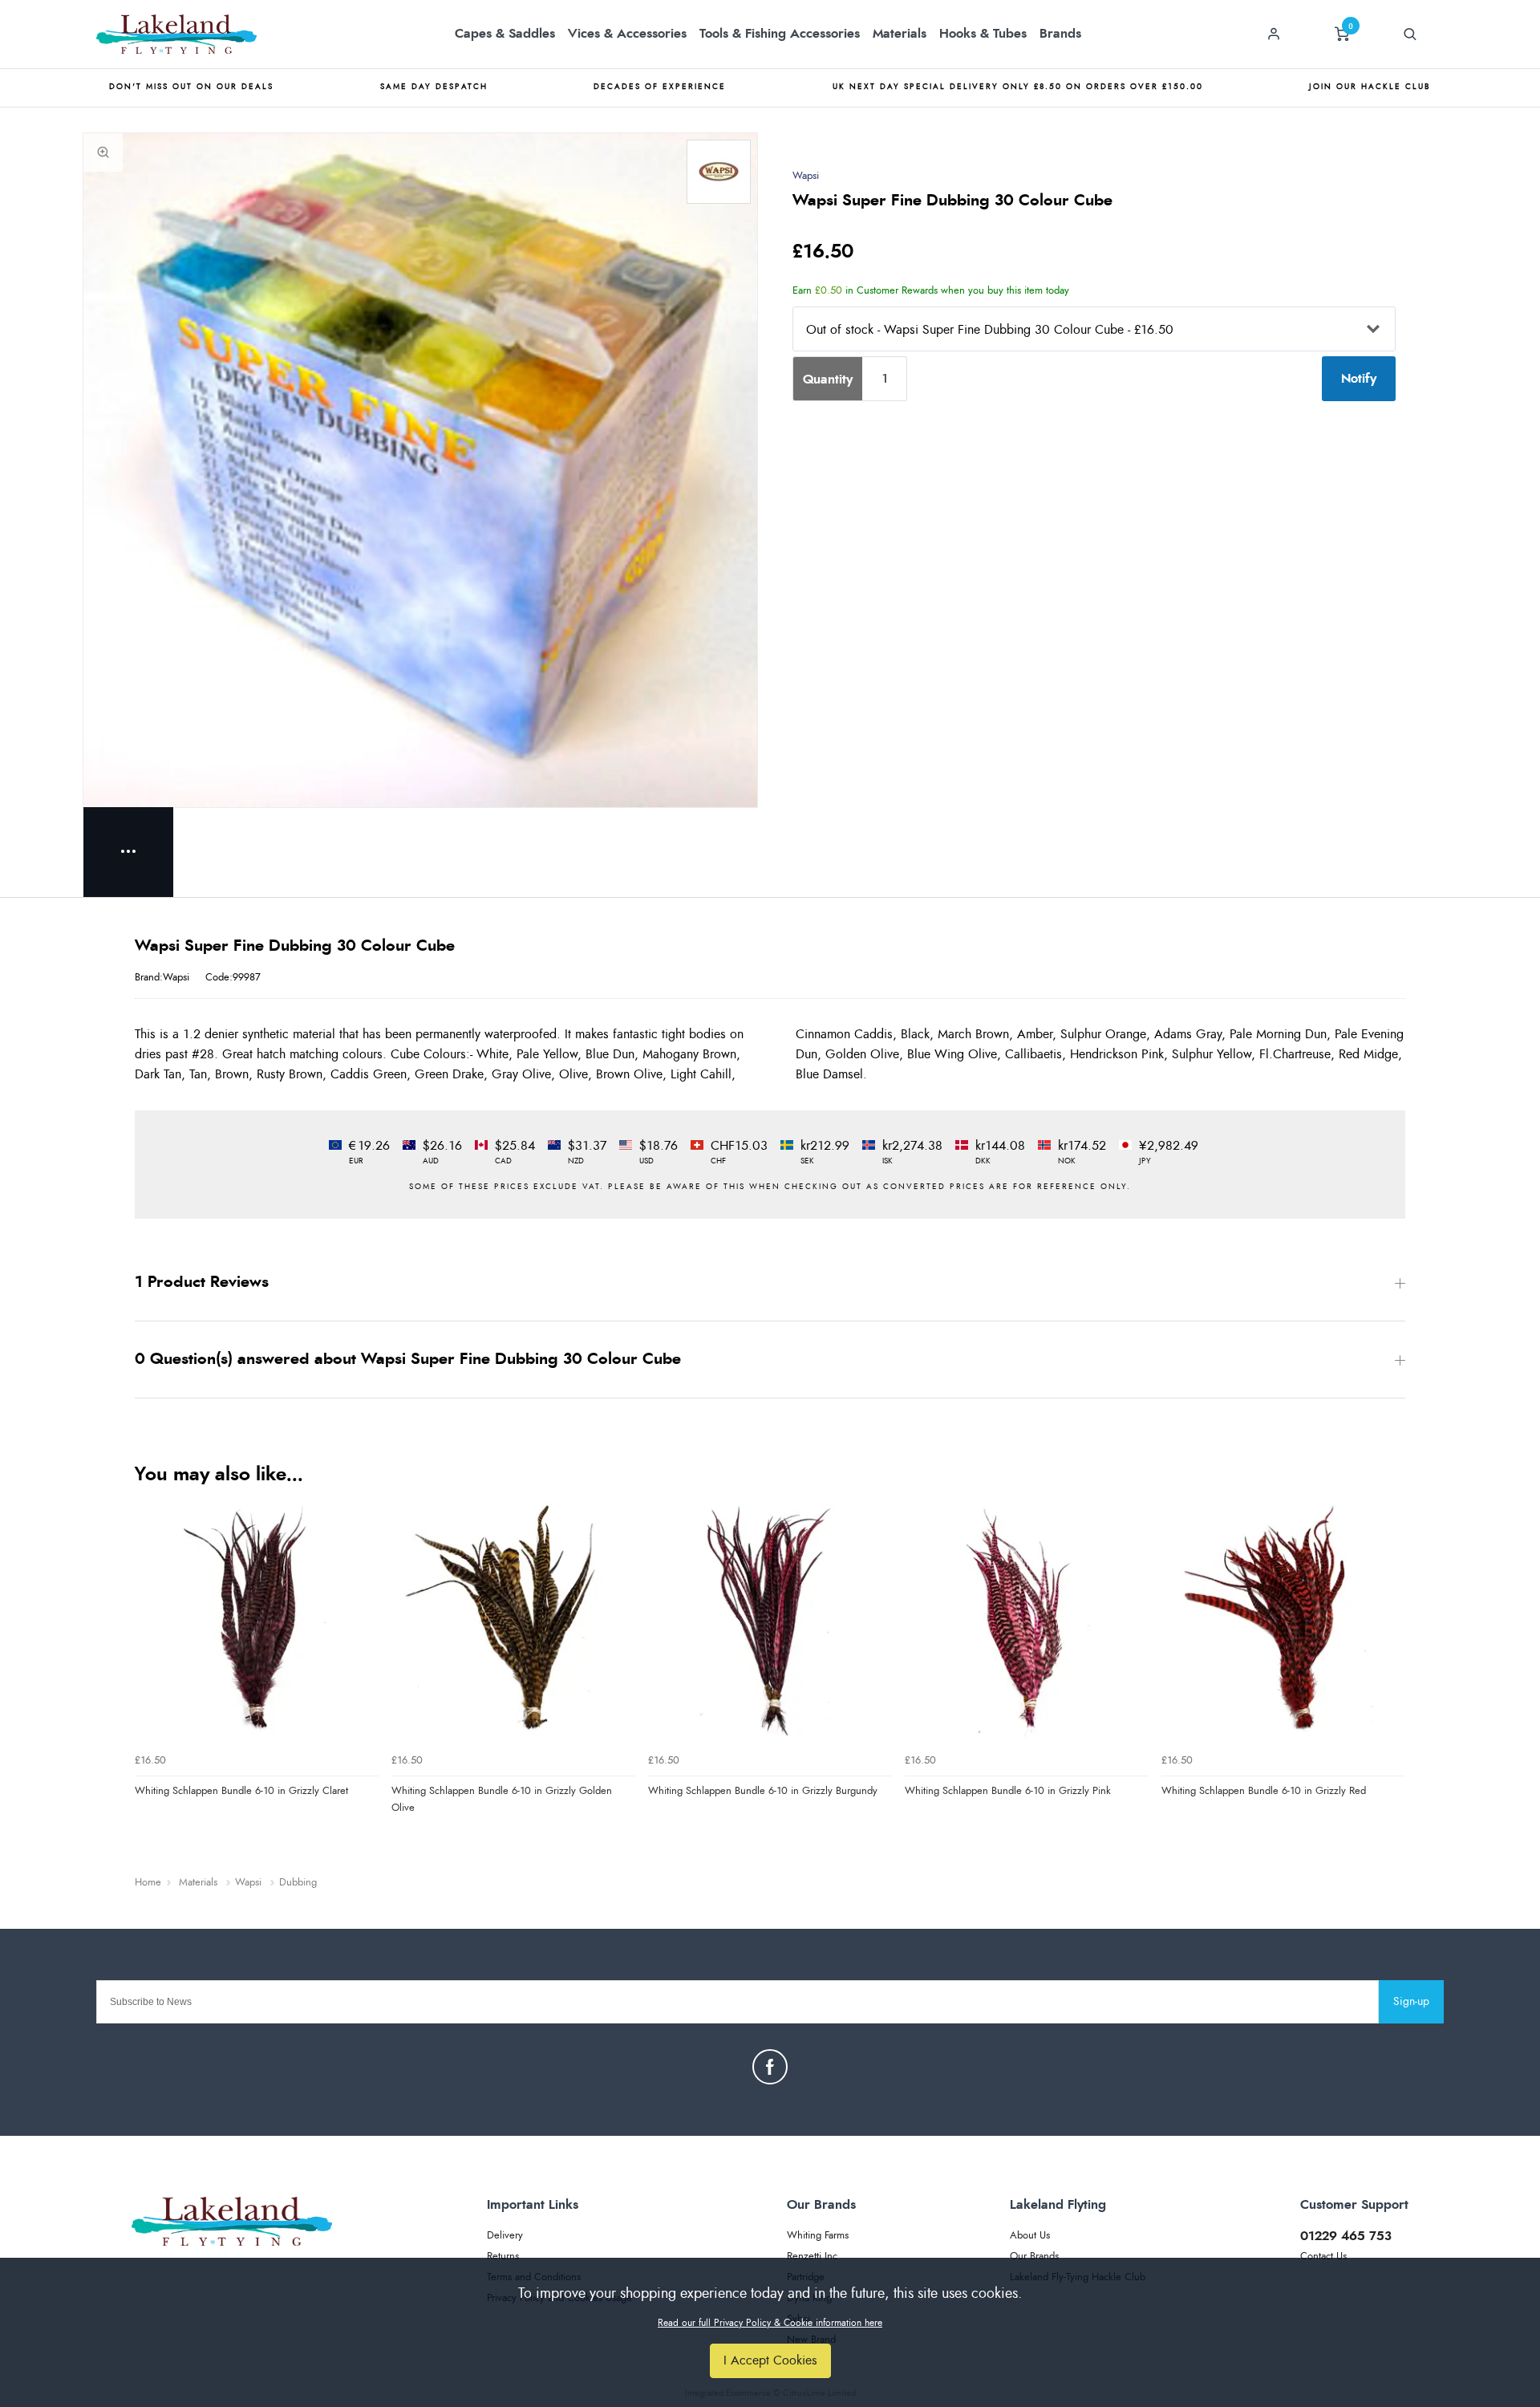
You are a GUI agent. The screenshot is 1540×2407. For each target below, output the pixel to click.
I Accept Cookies (770, 2360)
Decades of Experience (660, 87)
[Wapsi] (719, 172)
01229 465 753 (1346, 2236)
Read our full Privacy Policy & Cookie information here (770, 2323)
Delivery (505, 2236)
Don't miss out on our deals (191, 87)
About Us (1030, 2236)
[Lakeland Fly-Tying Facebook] (770, 2067)
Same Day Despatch (434, 87)
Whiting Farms (818, 2236)
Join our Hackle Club (1370, 87)
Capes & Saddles (505, 34)
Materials (900, 34)
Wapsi (806, 176)
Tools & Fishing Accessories (780, 34)
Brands (1060, 34)
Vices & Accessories (627, 34)
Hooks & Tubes (983, 34)
